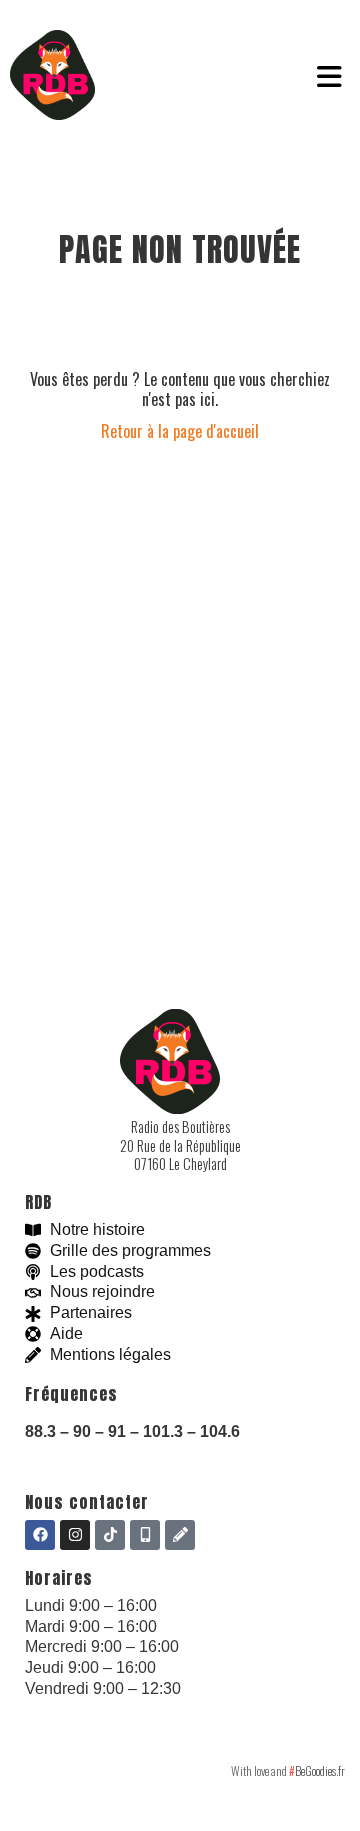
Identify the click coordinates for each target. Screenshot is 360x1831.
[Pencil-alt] (180, 1535)
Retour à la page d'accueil (180, 431)
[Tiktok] (110, 1535)
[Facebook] (40, 1535)
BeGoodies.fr (317, 1770)
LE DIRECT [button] (190, 77)
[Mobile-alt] (145, 1535)
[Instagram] (75, 1535)
